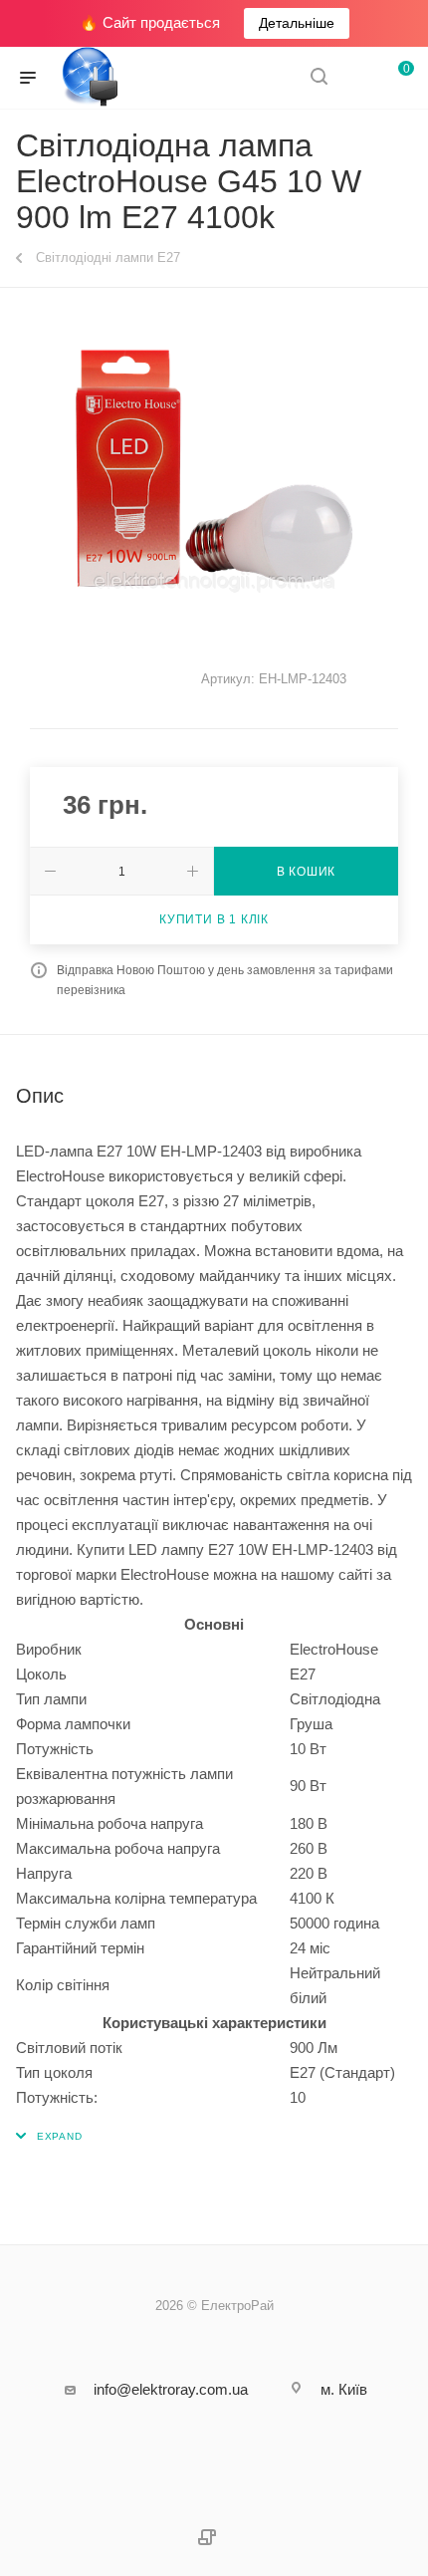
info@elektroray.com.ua (171, 2389)
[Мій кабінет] (356, 78)
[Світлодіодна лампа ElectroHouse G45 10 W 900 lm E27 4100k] (214, 470)
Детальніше (297, 23)
